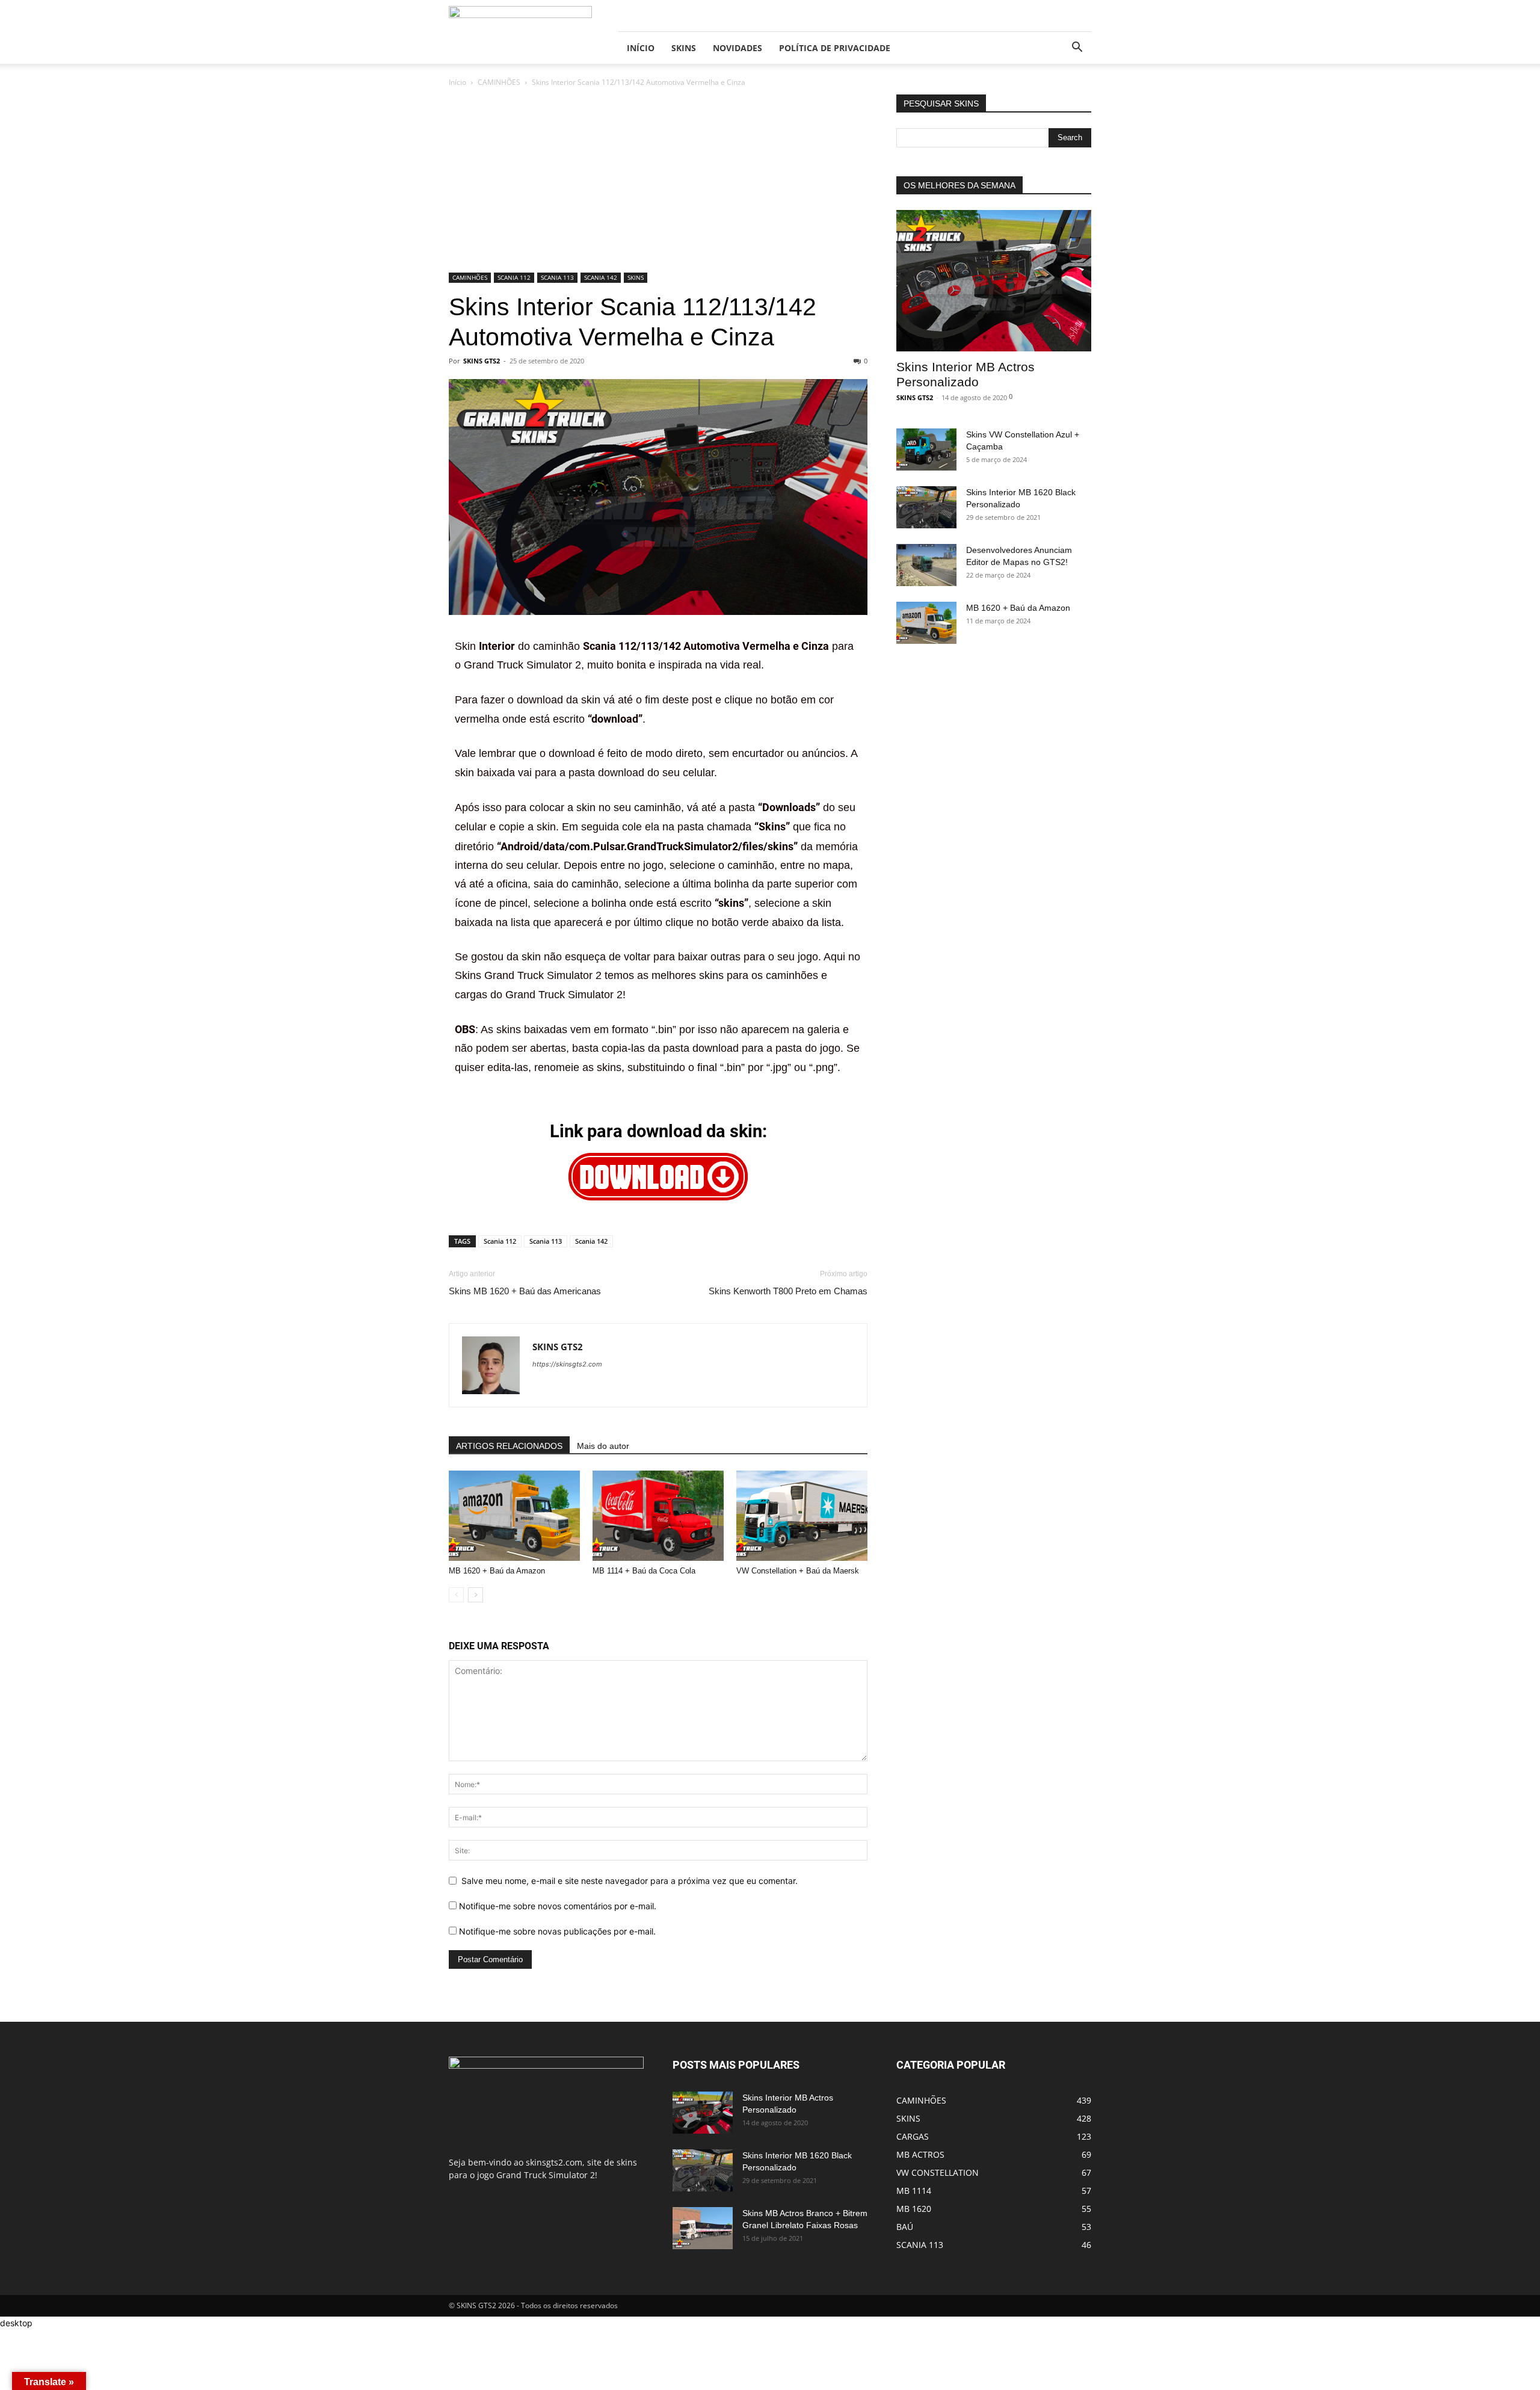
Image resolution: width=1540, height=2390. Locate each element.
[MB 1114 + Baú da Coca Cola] (658, 1516)
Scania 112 (500, 1241)
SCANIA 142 (601, 277)
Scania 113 (546, 1241)
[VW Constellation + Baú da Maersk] (802, 1516)
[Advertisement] (658, 184)
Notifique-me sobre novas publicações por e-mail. (557, 1931)
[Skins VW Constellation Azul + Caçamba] (926, 449)
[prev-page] (456, 1595)
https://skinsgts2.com (567, 1364)
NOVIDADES (738, 48)
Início (457, 82)
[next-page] (476, 1595)
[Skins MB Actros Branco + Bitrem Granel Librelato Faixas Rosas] (703, 2228)
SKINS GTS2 (482, 361)
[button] (1077, 48)
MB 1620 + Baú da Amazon (497, 1571)
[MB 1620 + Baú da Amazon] (514, 1516)
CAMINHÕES (499, 82)
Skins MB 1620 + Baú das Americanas (525, 1291)
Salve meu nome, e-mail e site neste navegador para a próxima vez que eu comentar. (630, 1881)
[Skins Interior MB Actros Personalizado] (994, 281)
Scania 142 (591, 1241)
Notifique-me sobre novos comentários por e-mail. (558, 1906)
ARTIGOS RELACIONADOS (509, 1446)
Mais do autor (603, 1446)
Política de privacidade (835, 48)
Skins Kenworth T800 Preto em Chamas (788, 1291)
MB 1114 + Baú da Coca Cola (644, 1571)
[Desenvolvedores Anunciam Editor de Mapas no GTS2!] (926, 565)
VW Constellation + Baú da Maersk (798, 1571)
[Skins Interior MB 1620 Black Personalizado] (926, 507)
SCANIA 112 (514, 277)
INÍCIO (641, 48)
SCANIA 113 (557, 277)
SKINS (684, 48)
